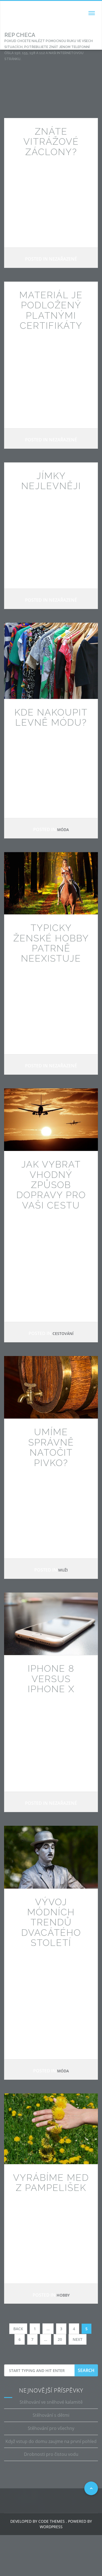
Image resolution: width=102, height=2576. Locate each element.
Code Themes (51, 2521)
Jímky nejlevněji (51, 481)
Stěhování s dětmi (51, 2415)
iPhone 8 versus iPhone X (51, 1679)
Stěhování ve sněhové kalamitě (51, 2402)
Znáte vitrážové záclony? (51, 142)
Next (78, 2339)
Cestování (63, 1333)
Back (18, 2329)
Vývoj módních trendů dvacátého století (51, 1922)
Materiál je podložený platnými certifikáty (51, 310)
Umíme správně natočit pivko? (51, 1447)
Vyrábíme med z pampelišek (51, 2183)
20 (60, 2339)
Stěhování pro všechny (51, 2428)
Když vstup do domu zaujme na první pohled (51, 2441)
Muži (63, 1570)
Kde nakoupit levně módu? (51, 717)
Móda (63, 830)
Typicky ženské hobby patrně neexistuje (51, 943)
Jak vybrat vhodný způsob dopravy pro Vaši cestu (51, 1185)
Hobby (63, 2295)
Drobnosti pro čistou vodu (51, 2454)
